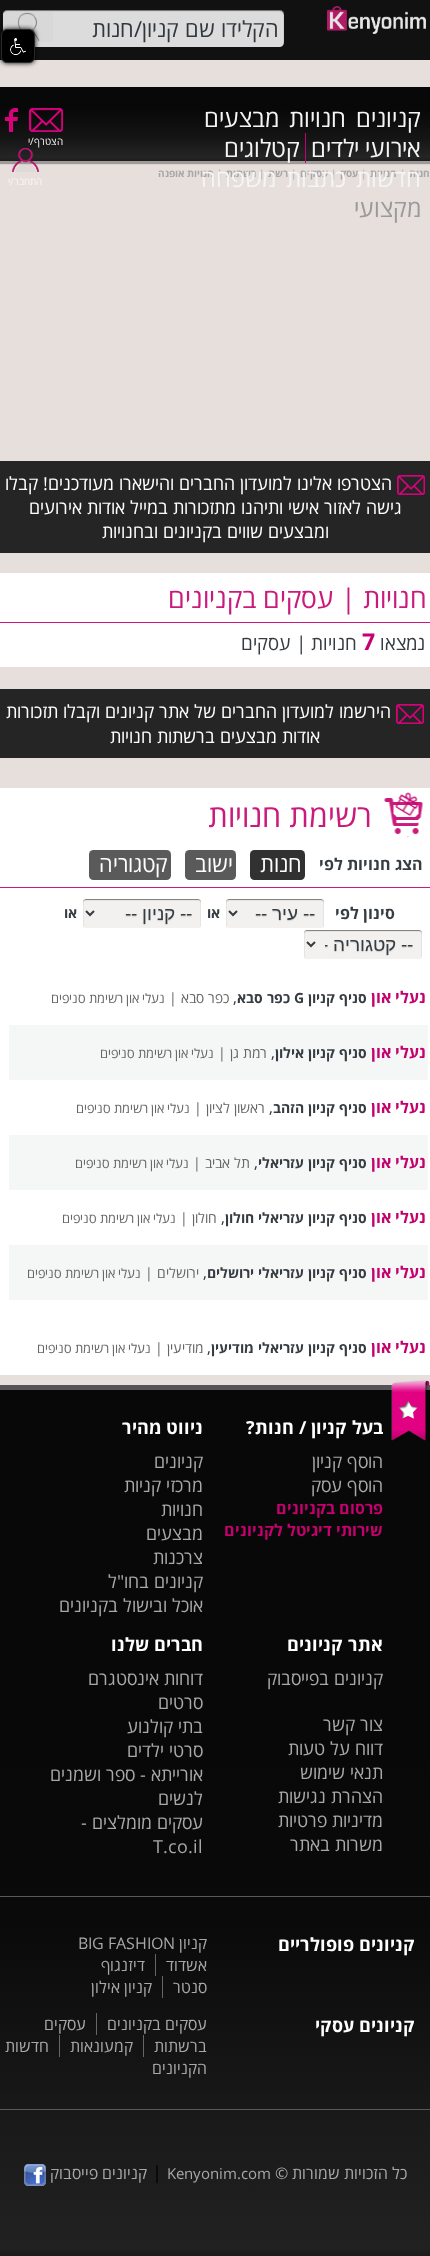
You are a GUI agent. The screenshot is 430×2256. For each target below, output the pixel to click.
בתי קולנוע (165, 1726)
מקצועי (387, 208)
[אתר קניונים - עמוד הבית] (410, 1436)
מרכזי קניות (163, 1485)
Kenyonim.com (219, 2173)
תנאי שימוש (341, 1772)
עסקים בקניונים (157, 2024)
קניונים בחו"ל (155, 1581)
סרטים (180, 1702)
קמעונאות (101, 2046)
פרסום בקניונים (329, 1508)
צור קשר (353, 1724)
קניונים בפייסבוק (325, 1678)
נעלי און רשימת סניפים (108, 998)
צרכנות (178, 1557)
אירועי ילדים (366, 148)
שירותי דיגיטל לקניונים (303, 1530)
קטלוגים (262, 148)
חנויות (317, 118)
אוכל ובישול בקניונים (131, 1605)
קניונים (388, 118)
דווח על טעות (335, 1748)
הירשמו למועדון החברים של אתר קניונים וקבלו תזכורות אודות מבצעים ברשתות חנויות (201, 723)
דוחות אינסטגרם (145, 1678)
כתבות (316, 178)
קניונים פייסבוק (96, 2173)
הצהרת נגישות (330, 1796)
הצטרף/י (45, 141)
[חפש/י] (28, 27)
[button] (18, 46)
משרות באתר (336, 1844)
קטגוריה (133, 864)
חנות (281, 864)
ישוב (214, 864)
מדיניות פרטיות (330, 1820)
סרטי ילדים (165, 1750)
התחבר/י (25, 181)
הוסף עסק (347, 1485)
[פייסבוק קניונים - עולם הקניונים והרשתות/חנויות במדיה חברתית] (10, 119)
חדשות (388, 178)
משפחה (238, 178)
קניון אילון (121, 1987)
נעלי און (398, 997)
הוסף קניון (347, 1461)
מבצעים (241, 118)
